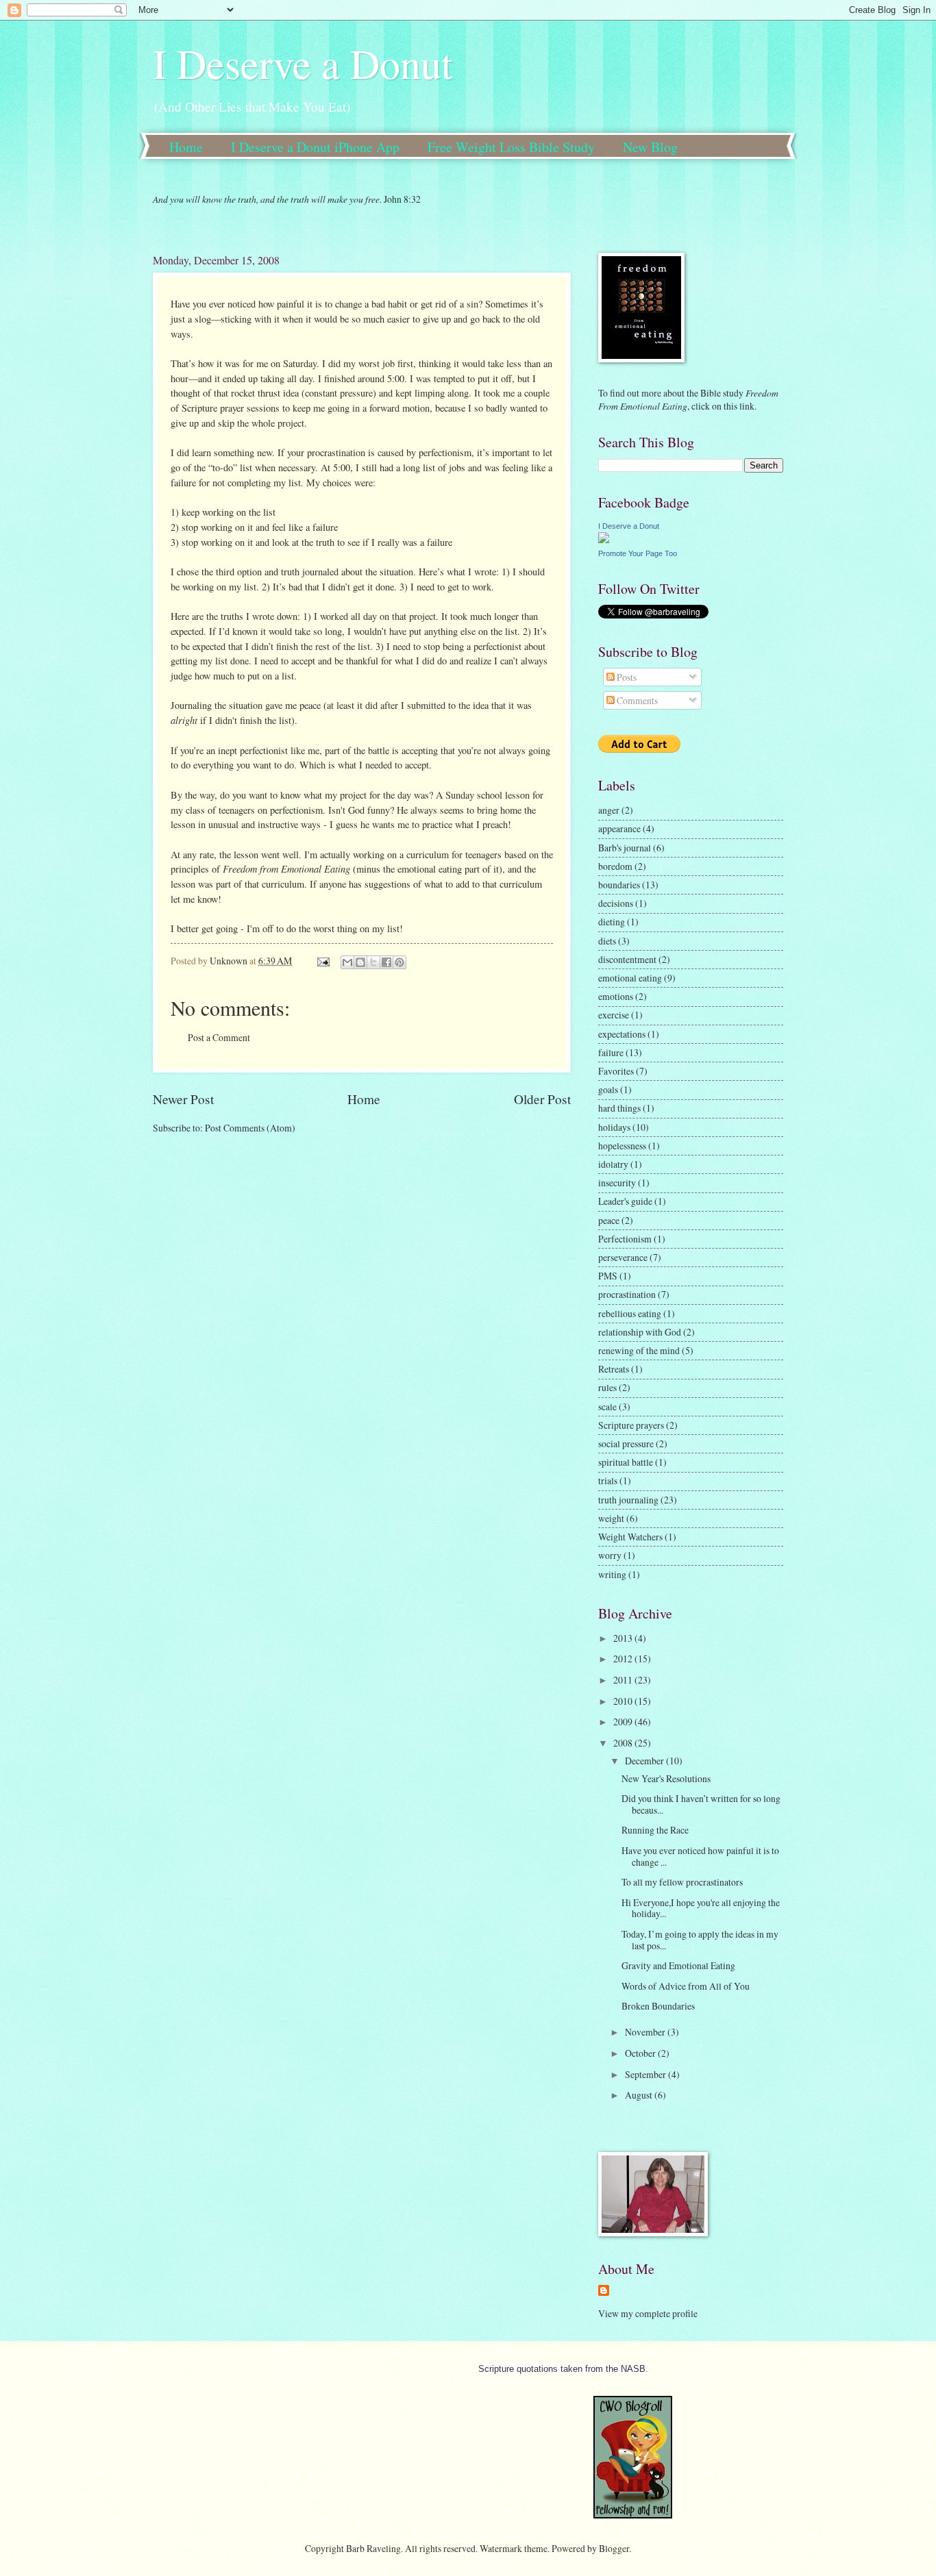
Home (186, 147)
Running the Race (655, 1830)
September (646, 2074)
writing (612, 1574)
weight (611, 1518)
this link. (739, 406)
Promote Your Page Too (638, 553)
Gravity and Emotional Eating (678, 1965)
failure (611, 1052)
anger (609, 810)
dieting (612, 922)
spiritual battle (626, 1462)
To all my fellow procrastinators (682, 1882)
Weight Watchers (630, 1537)
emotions (616, 996)
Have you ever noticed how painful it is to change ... (700, 1856)
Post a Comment (219, 1037)
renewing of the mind (639, 1350)
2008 (624, 1743)
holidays (614, 1127)
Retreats (614, 1369)
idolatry (613, 1164)
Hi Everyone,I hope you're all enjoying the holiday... (701, 1908)
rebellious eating (630, 1313)
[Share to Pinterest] (399, 962)
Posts (626, 677)
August (640, 2095)
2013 (624, 1638)
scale (607, 1406)
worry (610, 1555)
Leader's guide (625, 1201)
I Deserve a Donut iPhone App (315, 147)
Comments (636, 700)
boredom (615, 866)
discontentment (627, 959)
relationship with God (640, 1332)
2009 (624, 1722)
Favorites (616, 1071)
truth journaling (628, 1500)
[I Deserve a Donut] (604, 539)
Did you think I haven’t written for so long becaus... (701, 1804)
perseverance (623, 1257)
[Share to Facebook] (386, 962)
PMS (608, 1276)
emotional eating (630, 978)
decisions (616, 903)
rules (607, 1387)
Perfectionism (625, 1239)
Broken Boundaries (658, 2006)
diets (607, 941)
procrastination (627, 1294)
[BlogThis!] (360, 962)
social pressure (626, 1443)
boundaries (619, 885)
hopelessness (622, 1146)
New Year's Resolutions (666, 1778)
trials (608, 1480)
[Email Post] (323, 961)
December (645, 1761)
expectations (622, 1034)
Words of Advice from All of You (686, 1986)
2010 (624, 1701)
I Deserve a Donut (303, 63)
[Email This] (347, 962)
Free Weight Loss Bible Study (511, 147)
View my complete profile (648, 2313)
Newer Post (183, 1099)
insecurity (617, 1183)
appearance (619, 828)
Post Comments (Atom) (250, 1128)
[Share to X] (373, 962)
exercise (614, 1015)
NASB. (635, 2369)
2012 (624, 1659)
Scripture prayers (631, 1425)
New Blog (650, 147)
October (641, 2053)
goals (608, 1089)
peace (609, 1220)
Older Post (542, 1099)
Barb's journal (625, 848)
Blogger (614, 2548)
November (646, 2032)
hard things (619, 1108)
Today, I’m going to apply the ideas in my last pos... (700, 1940)
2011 (624, 1680)
